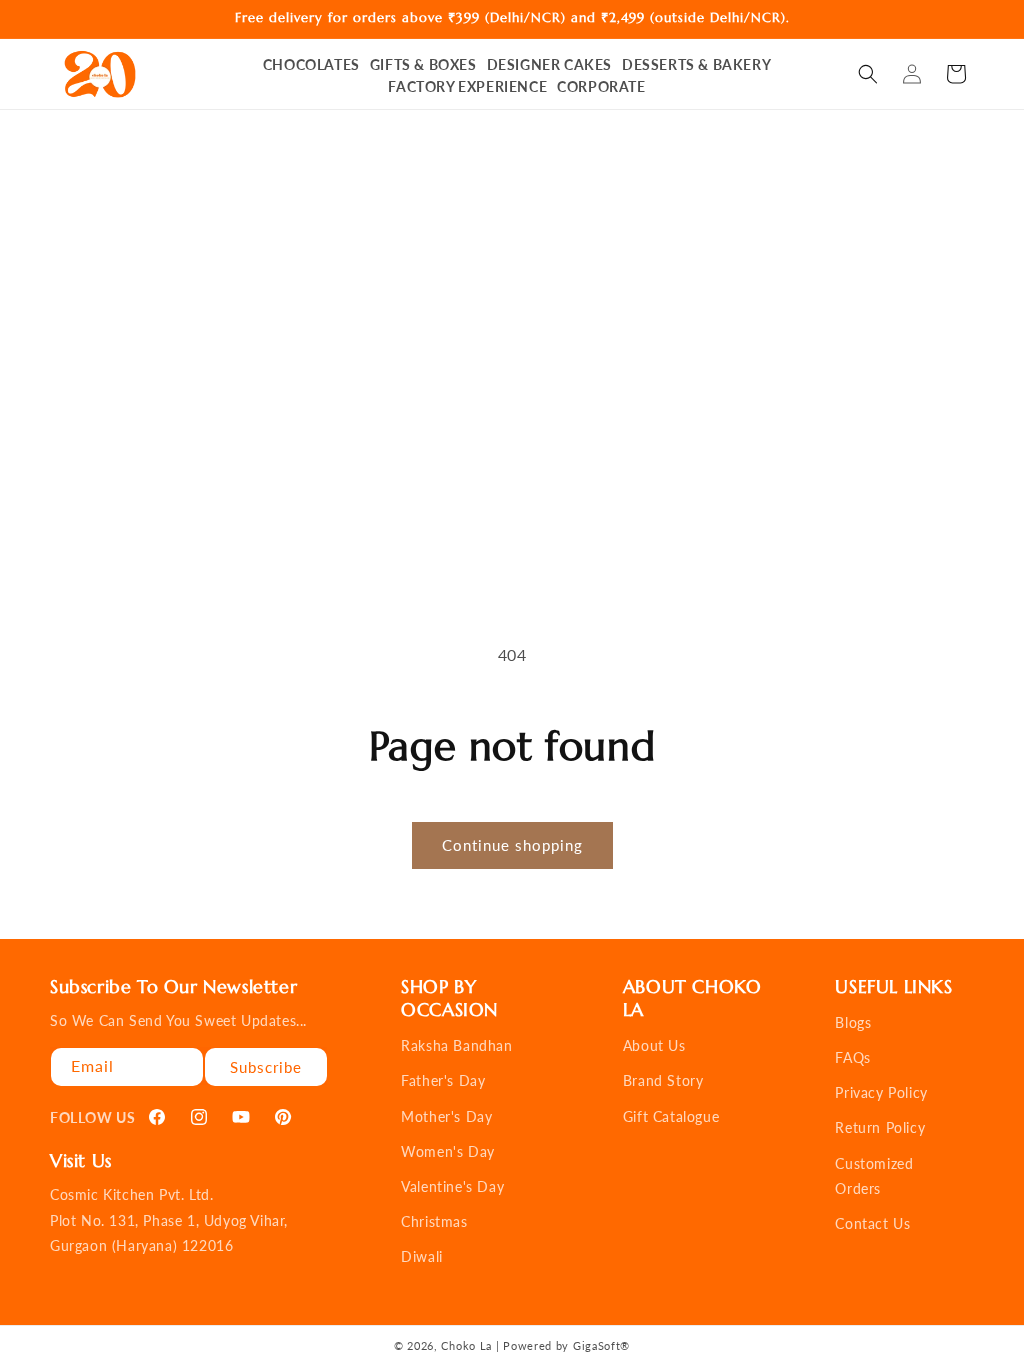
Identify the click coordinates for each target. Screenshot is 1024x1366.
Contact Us (872, 1223)
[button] (868, 74)
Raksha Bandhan (456, 1045)
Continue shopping (512, 845)
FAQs (852, 1057)
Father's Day (443, 1080)
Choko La (466, 1345)
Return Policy (880, 1127)
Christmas (434, 1221)
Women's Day (448, 1151)
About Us (654, 1045)
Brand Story (663, 1080)
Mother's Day (446, 1116)
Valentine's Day (452, 1186)
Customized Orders (874, 1176)
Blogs (853, 1022)
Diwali (422, 1256)
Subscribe (266, 1067)
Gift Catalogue (671, 1116)
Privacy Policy (881, 1092)
